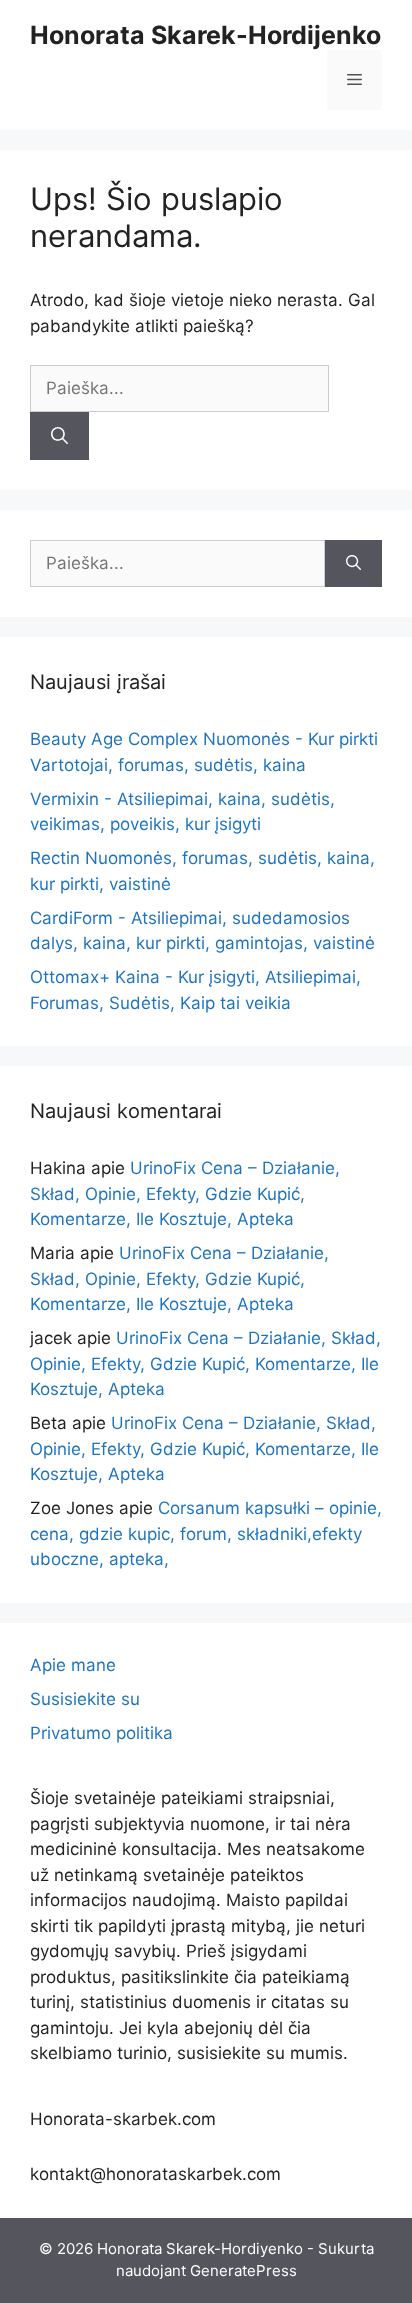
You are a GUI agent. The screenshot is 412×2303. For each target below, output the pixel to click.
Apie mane (73, 1665)
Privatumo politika (101, 1733)
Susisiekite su (85, 1699)
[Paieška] (59, 436)
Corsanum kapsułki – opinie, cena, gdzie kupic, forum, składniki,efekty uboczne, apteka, (206, 1533)
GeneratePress (243, 2270)
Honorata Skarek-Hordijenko (205, 35)
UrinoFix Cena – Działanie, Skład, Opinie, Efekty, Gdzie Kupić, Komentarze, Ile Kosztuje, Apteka (185, 1193)
